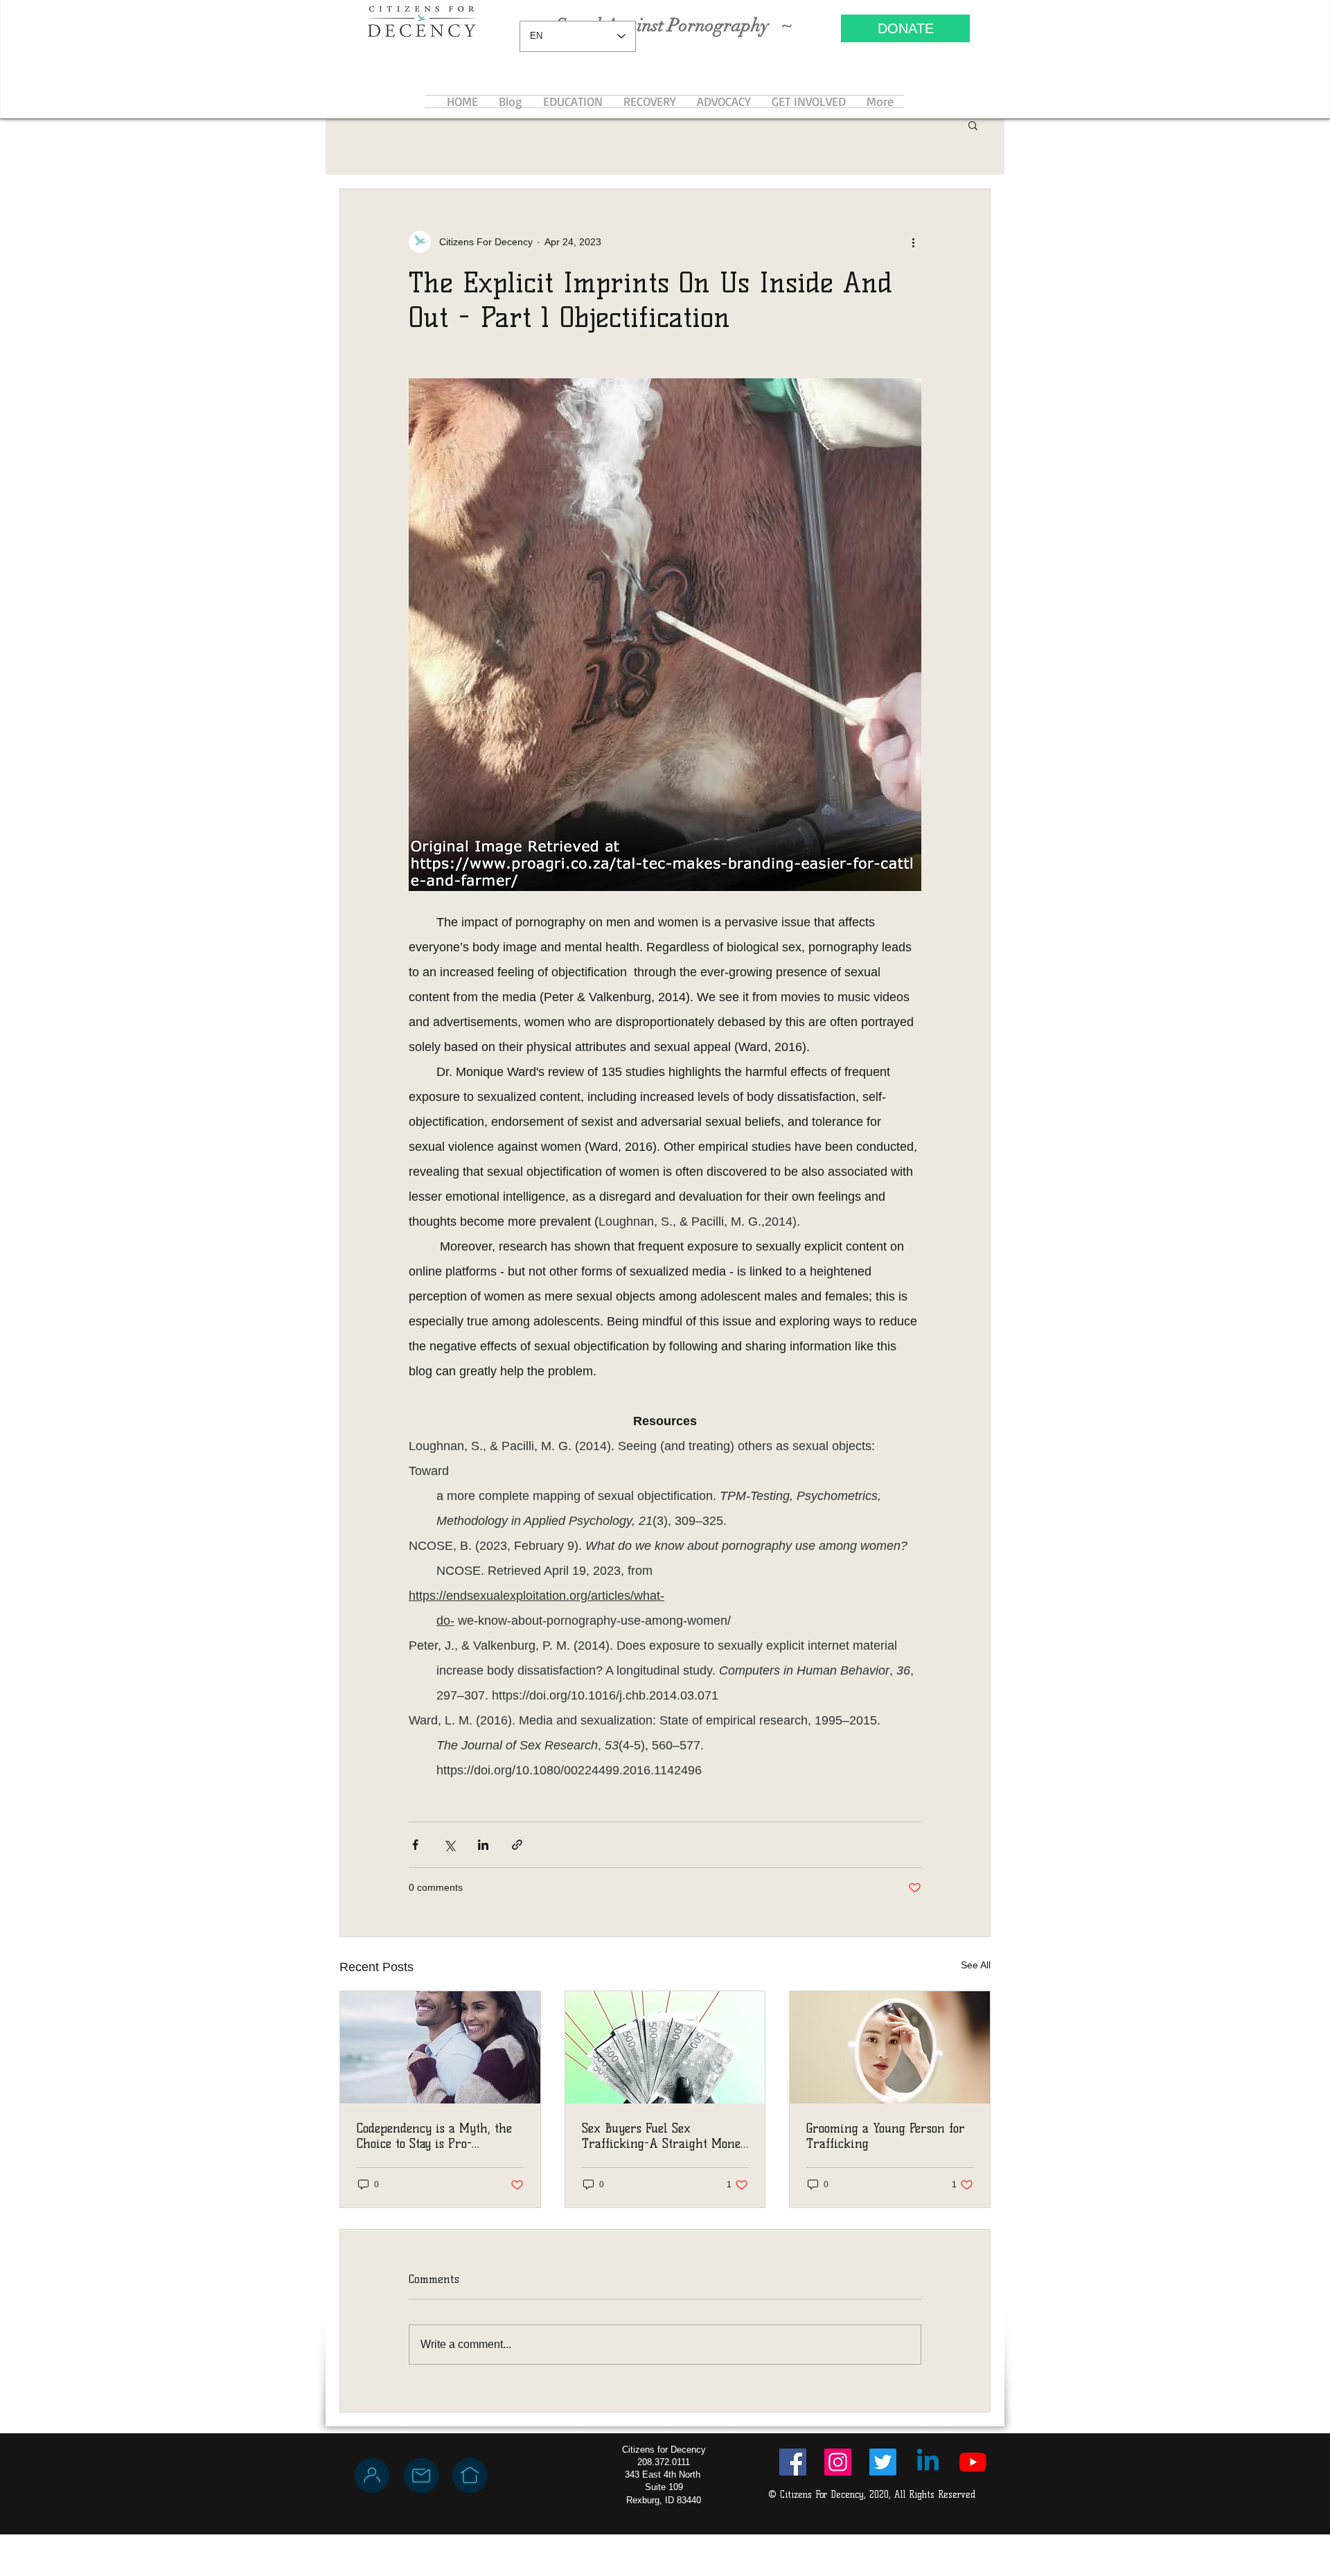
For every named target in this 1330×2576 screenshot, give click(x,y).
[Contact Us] (372, 2476)
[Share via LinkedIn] (483, 1845)
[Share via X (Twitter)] (449, 1845)
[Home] (470, 2476)
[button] (973, 125)
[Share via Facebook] (415, 1845)
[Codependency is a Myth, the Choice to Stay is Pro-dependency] (440, 2047)
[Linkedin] (928, 2462)
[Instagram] (838, 2462)
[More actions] (913, 242)
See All (976, 1965)
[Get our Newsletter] (421, 2476)
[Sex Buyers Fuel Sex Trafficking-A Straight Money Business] (665, 2047)
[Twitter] (883, 2462)
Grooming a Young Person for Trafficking (886, 2136)
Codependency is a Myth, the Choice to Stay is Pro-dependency (434, 2136)
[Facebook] (793, 2462)
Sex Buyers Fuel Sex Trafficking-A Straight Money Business (664, 2136)
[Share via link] (517, 1845)
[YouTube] (973, 2462)
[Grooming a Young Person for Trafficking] (890, 2047)
